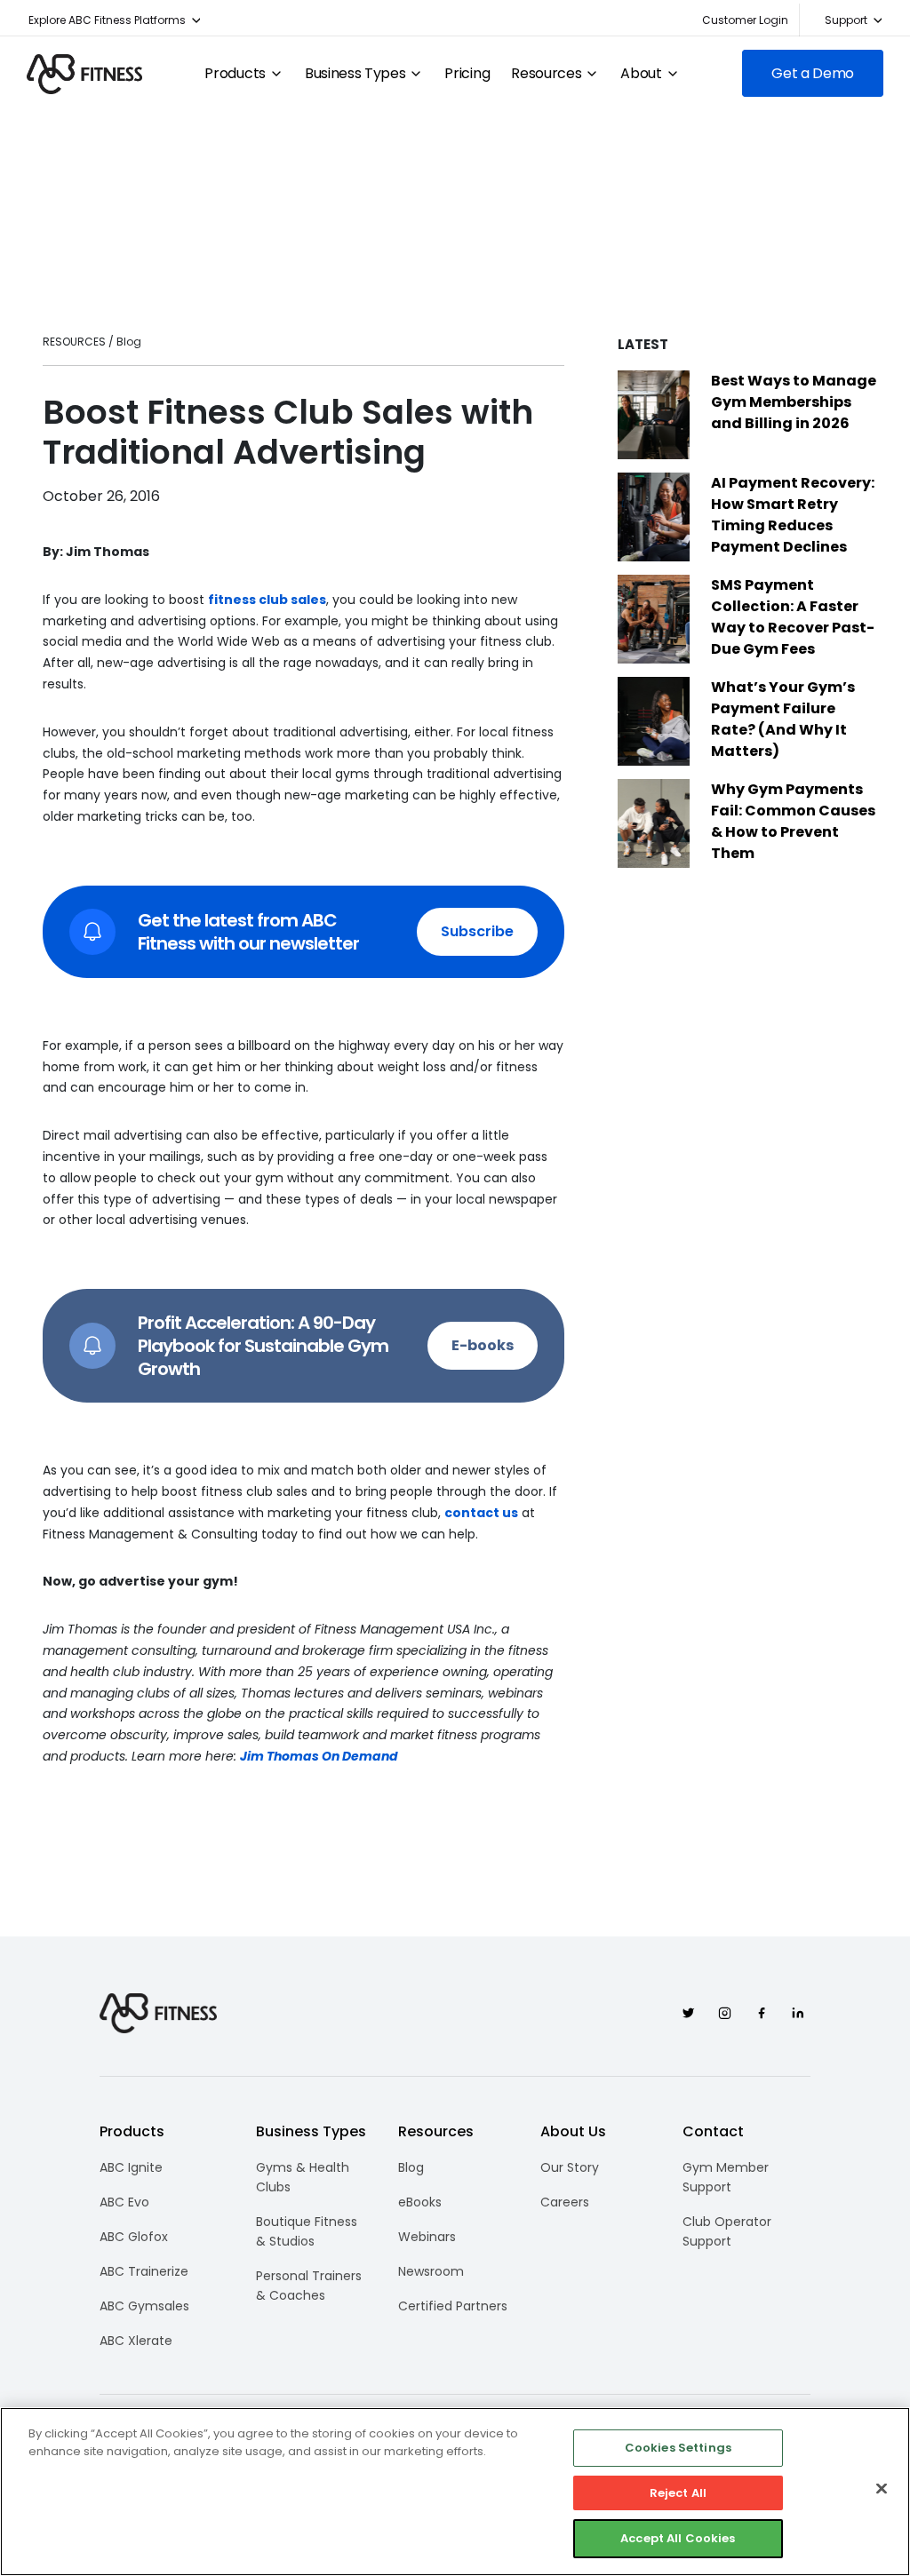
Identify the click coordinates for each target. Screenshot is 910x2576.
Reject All (678, 2493)
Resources (546, 74)
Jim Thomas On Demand (319, 1756)
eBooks (420, 2202)
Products (235, 74)
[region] (455, 2492)
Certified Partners (453, 2306)
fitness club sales (267, 600)
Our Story (570, 2167)
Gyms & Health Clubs (303, 2177)
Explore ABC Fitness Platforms (107, 20)
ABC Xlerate (136, 2341)
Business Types (355, 74)
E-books (483, 1345)
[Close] (882, 2489)
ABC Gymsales (144, 2306)
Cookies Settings (678, 2448)
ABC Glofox (134, 2237)
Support (846, 20)
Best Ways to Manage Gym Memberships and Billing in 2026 (794, 402)
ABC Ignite (131, 2167)
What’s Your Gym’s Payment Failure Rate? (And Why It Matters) (783, 719)
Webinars (427, 2237)
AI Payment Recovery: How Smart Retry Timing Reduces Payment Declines (793, 515)
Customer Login (745, 20)
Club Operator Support (727, 2231)
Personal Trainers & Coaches (309, 2286)
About (641, 74)
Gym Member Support (726, 2177)
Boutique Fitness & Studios (307, 2231)
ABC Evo (124, 2202)
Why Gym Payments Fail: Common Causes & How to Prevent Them (793, 821)
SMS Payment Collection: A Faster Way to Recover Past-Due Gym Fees (793, 617)
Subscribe (477, 931)
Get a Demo (813, 73)
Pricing (467, 74)
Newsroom (431, 2271)
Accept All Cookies (678, 2538)
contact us (481, 1513)
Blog (411, 2167)
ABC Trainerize (144, 2271)
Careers (565, 2202)
